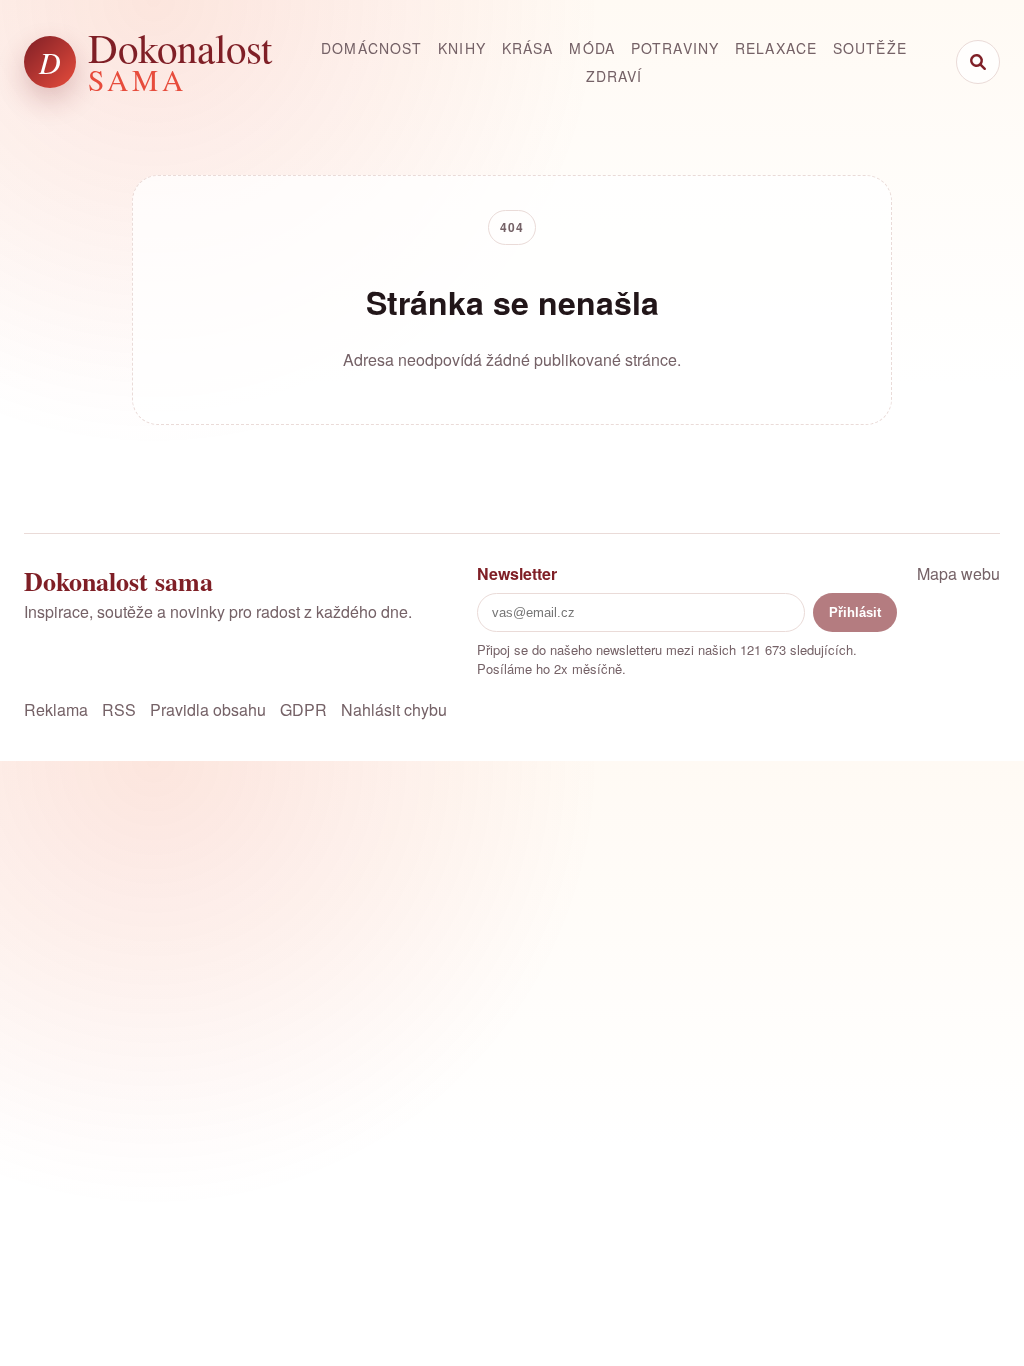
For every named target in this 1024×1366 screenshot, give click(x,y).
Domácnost (371, 48)
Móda (591, 48)
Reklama (56, 709)
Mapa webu (958, 573)
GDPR (303, 709)
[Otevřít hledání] (978, 62)
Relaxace (776, 48)
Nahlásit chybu (394, 709)
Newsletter (517, 573)
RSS (119, 709)
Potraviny (675, 48)
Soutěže (870, 48)
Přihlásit (855, 612)
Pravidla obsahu (208, 709)
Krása (528, 48)
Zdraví (614, 76)
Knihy (462, 48)
